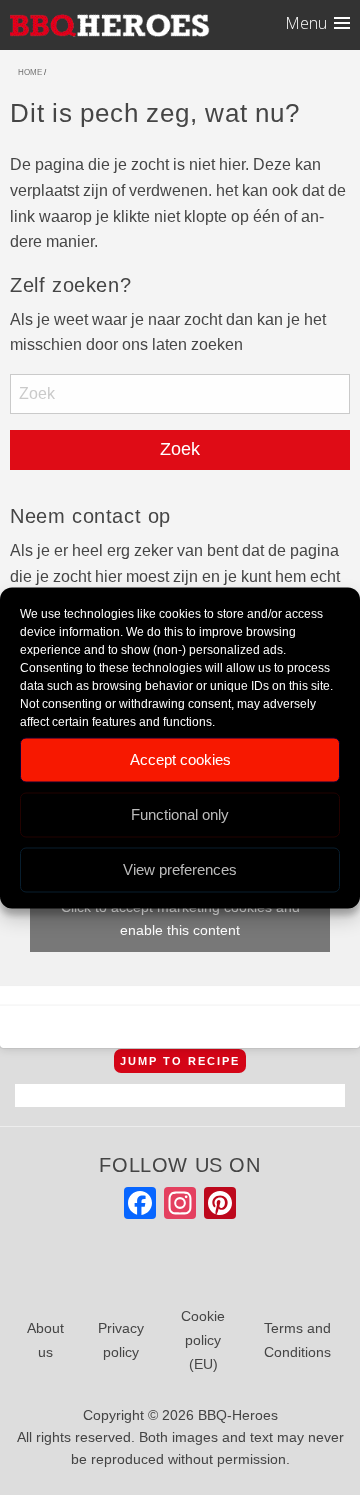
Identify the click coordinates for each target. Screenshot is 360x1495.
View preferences (180, 869)
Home (30, 72)
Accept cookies (180, 759)
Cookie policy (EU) (203, 1340)
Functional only (180, 814)
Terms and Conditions (297, 1340)
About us (45, 1340)
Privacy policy (121, 1340)
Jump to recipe (180, 1061)
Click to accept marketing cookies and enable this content (180, 918)
